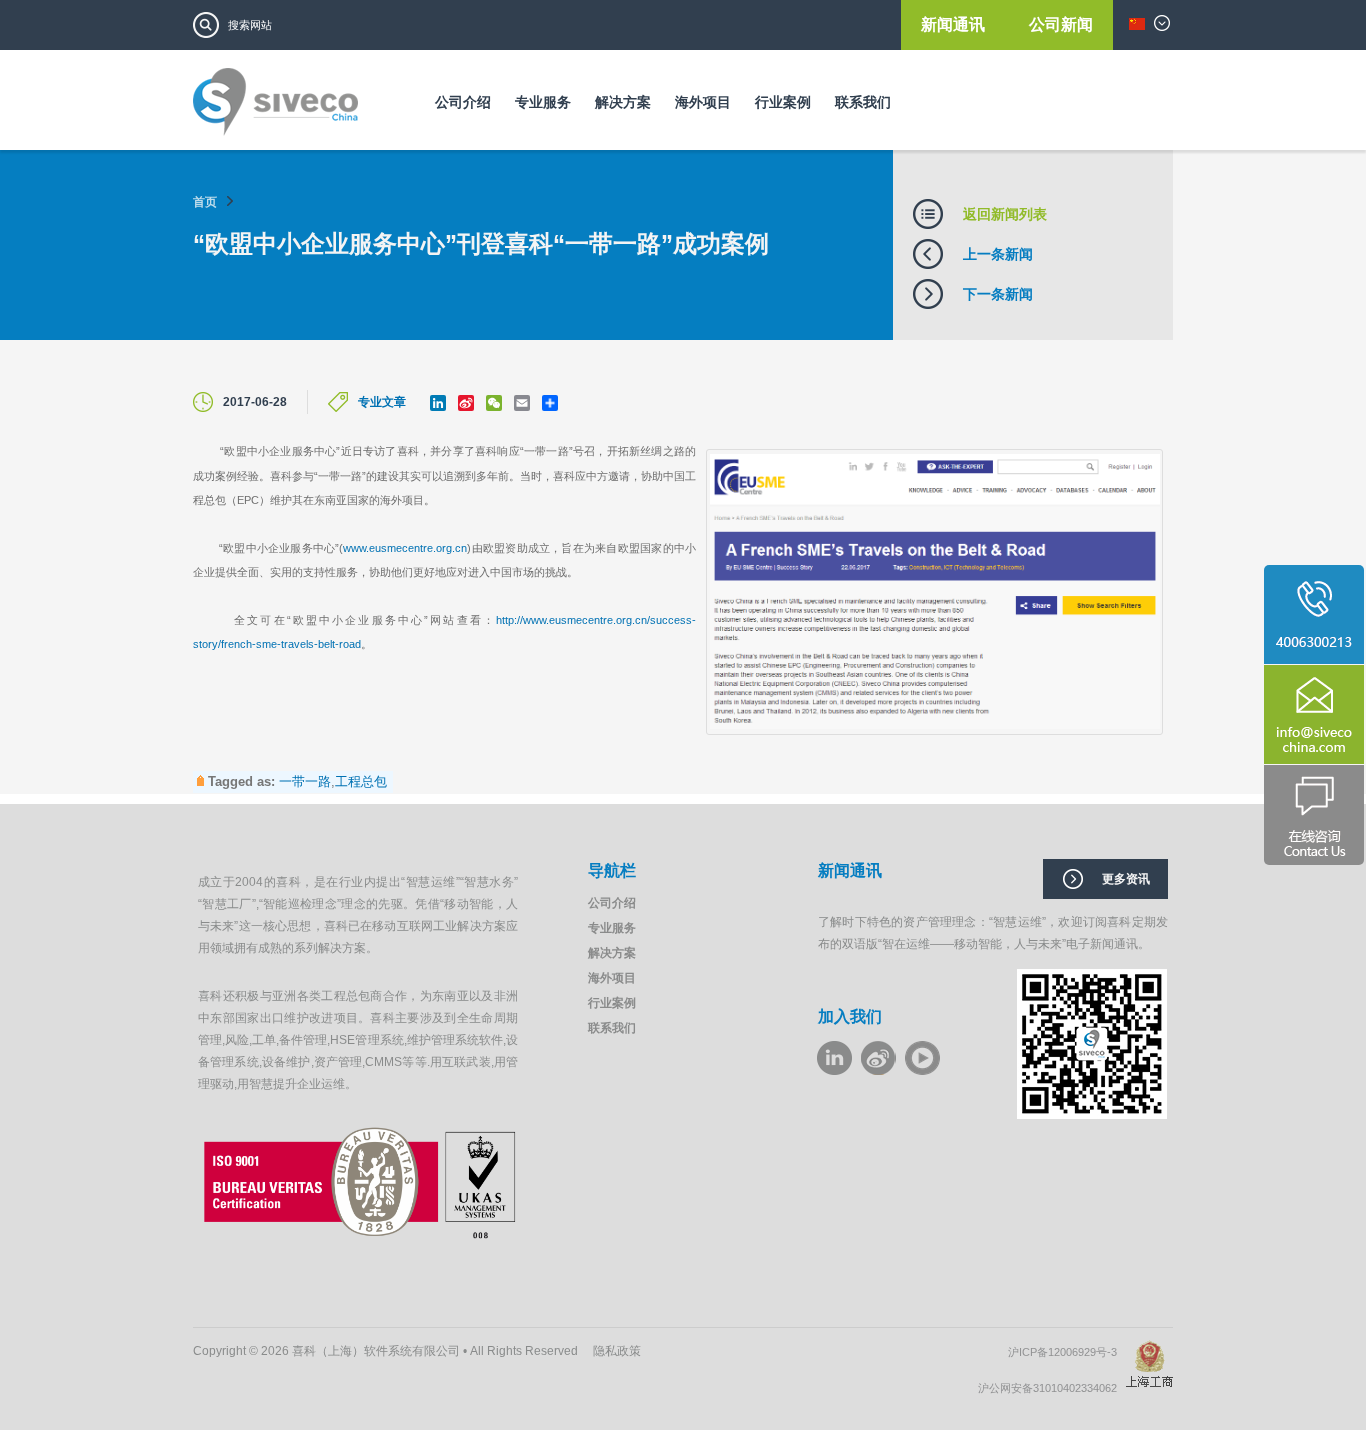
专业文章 (382, 402)
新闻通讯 (955, 24)
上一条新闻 (998, 254)
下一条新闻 (998, 294)
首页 (205, 202)
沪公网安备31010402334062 (1052, 1388)
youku (922, 1058)
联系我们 (863, 102)
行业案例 (783, 102)
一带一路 (305, 781)
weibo (878, 1058)
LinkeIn (834, 1058)
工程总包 (361, 781)
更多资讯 (1126, 879)
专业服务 (543, 102)
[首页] (275, 109)
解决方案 (623, 102)
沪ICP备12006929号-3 (1067, 1352)
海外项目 (703, 102)
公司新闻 (1061, 24)
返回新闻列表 (1005, 214)
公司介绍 (463, 102)
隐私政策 (617, 1351)
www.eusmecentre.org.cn (405, 548)
